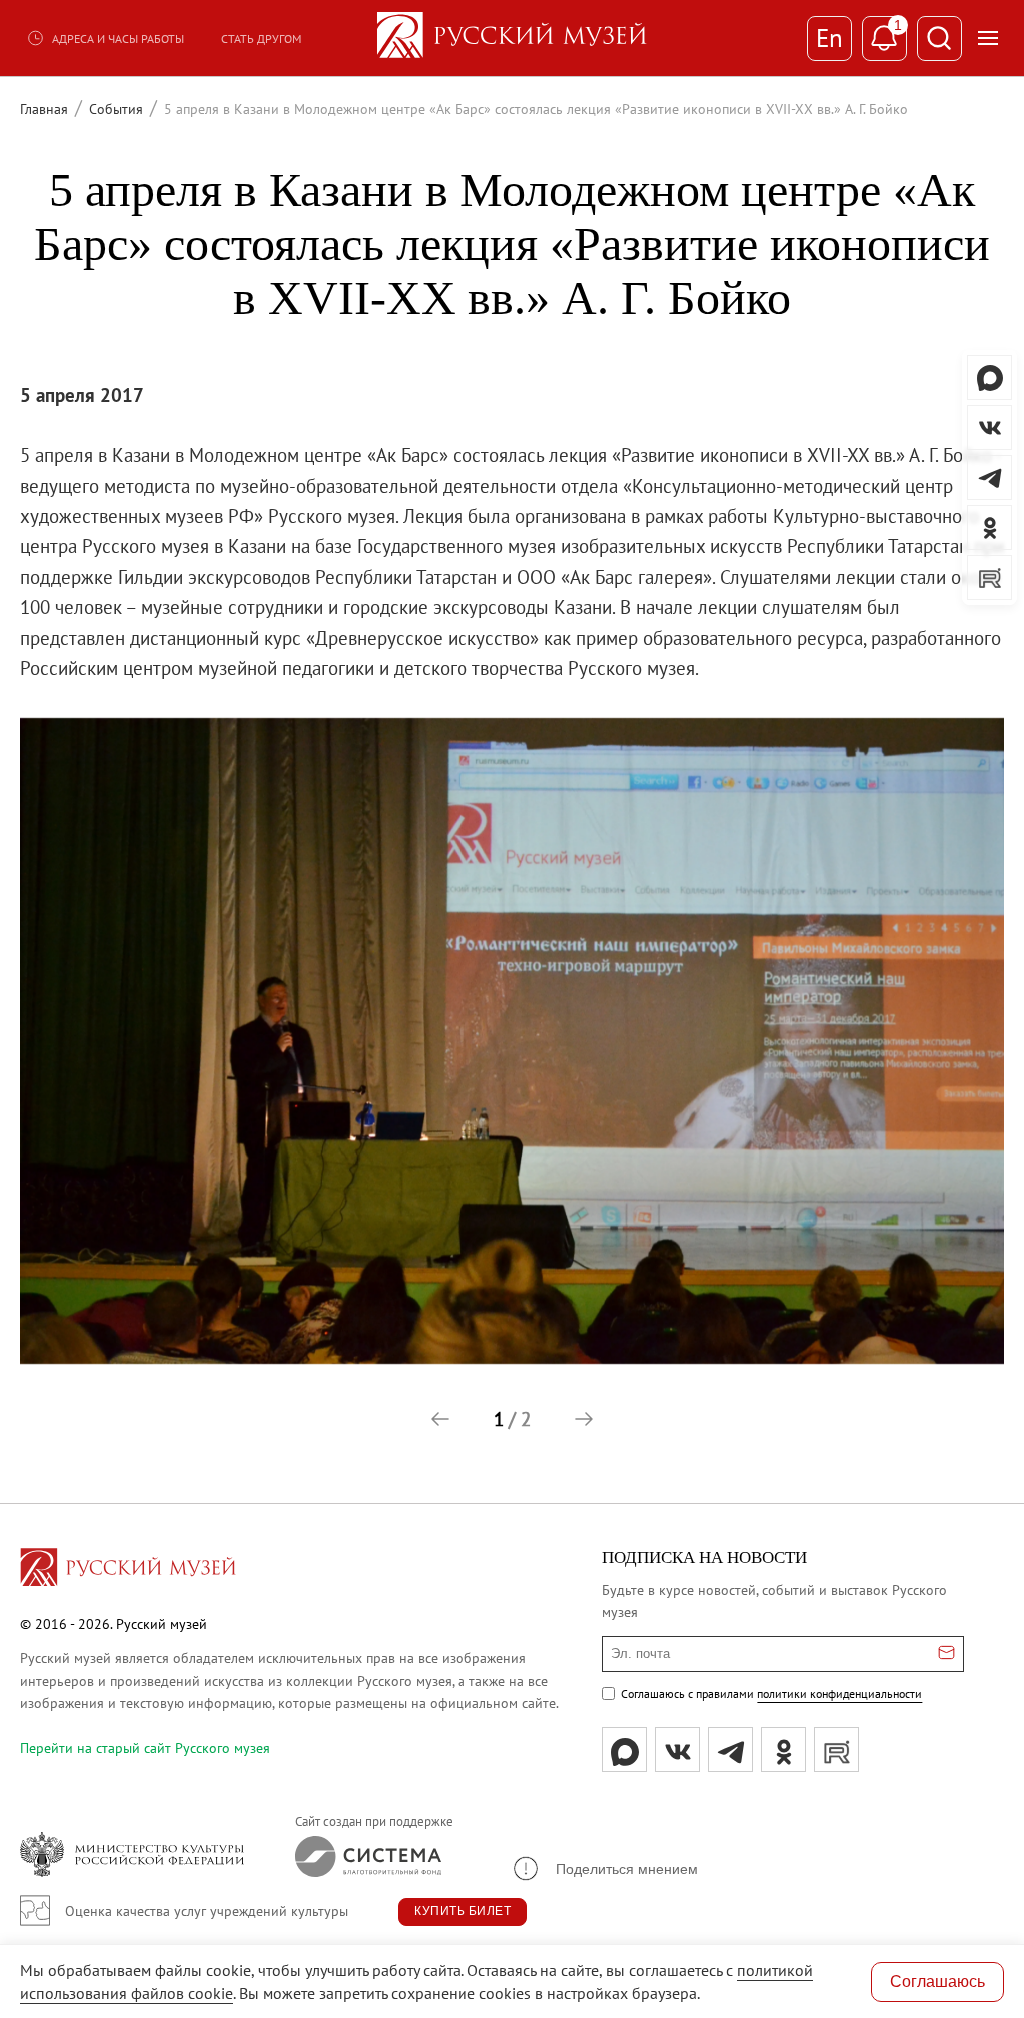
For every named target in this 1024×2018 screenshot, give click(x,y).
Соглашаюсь (937, 1981)
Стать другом (261, 38)
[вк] (677, 1749)
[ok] (783, 1749)
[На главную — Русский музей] (512, 38)
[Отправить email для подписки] (946, 1654)
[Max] (624, 1749)
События (116, 109)
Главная (44, 109)
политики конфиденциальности (839, 1693)
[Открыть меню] (988, 38)
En (829, 38)
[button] (440, 1419)
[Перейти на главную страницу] (128, 1570)
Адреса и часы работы (118, 38)
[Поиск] (939, 38)
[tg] (730, 1749)
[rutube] (836, 1749)
